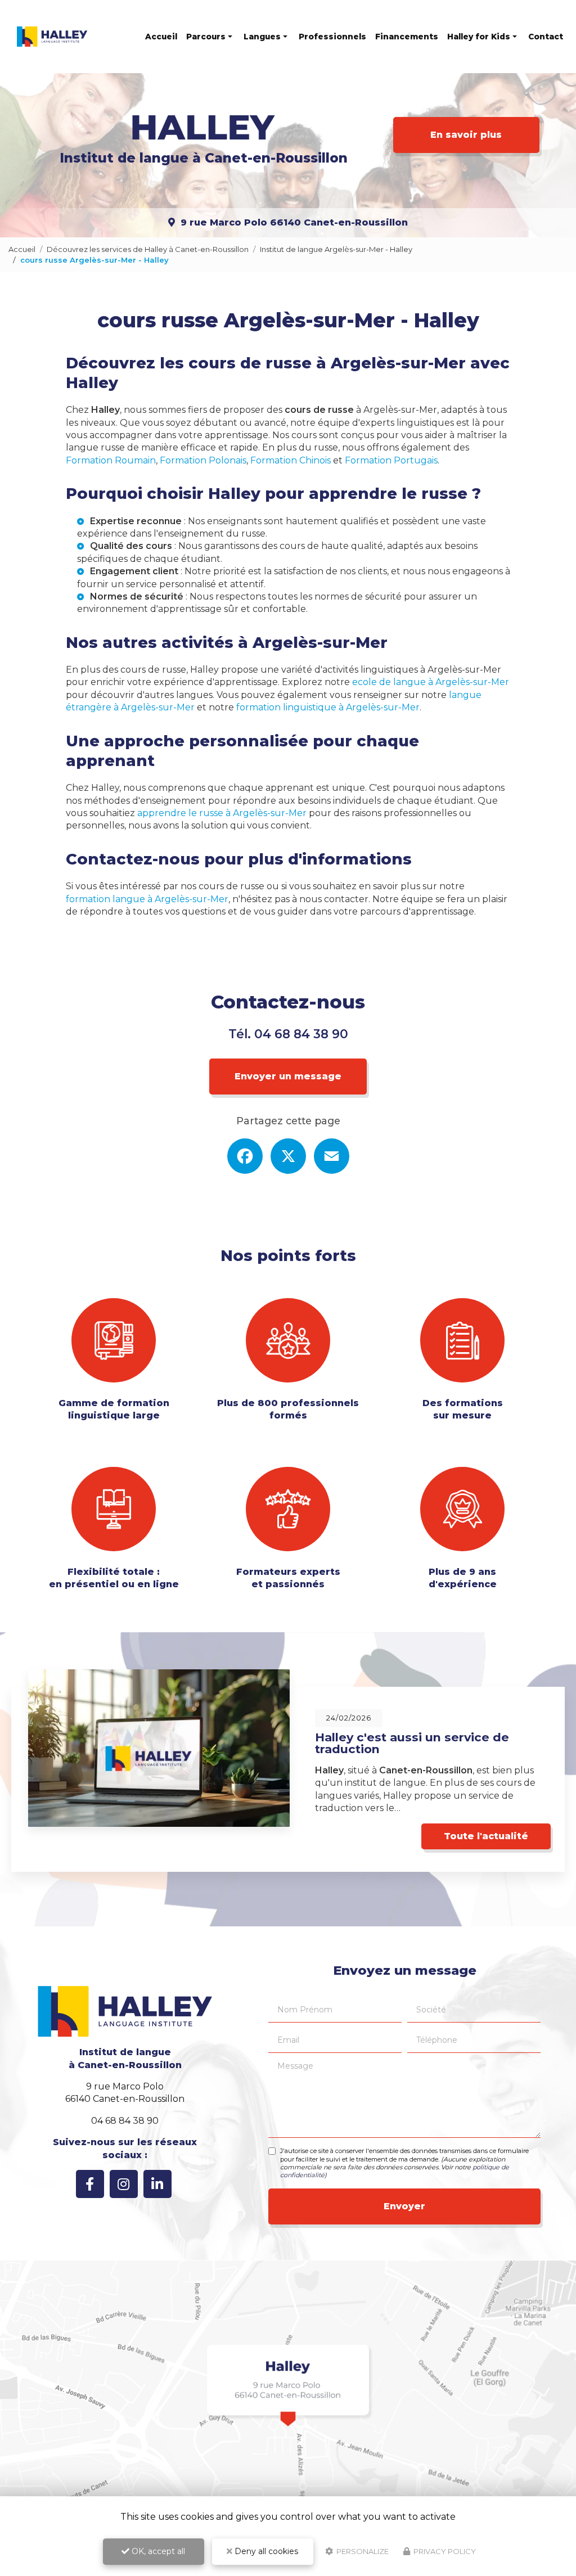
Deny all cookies (265, 2551)
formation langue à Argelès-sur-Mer (147, 899)
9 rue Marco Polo (294, 222)
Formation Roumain (111, 460)
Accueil (161, 37)
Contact (546, 37)
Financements (407, 37)
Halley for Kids (479, 37)
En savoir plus (466, 135)
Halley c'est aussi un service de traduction (412, 1743)
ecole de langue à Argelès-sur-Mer (431, 682)
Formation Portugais (391, 460)
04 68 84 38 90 (301, 1034)
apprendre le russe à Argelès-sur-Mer (222, 813)
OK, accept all (157, 2551)
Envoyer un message (288, 1076)
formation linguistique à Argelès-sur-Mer (328, 707)
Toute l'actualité (486, 1836)
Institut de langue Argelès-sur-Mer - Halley (336, 249)
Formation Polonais (203, 460)
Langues (262, 37)
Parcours (206, 37)
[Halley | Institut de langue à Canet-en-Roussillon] (52, 37)
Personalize (362, 2551)
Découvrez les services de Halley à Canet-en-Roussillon (148, 249)
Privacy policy (444, 2551)
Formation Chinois (291, 460)
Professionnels (332, 37)
